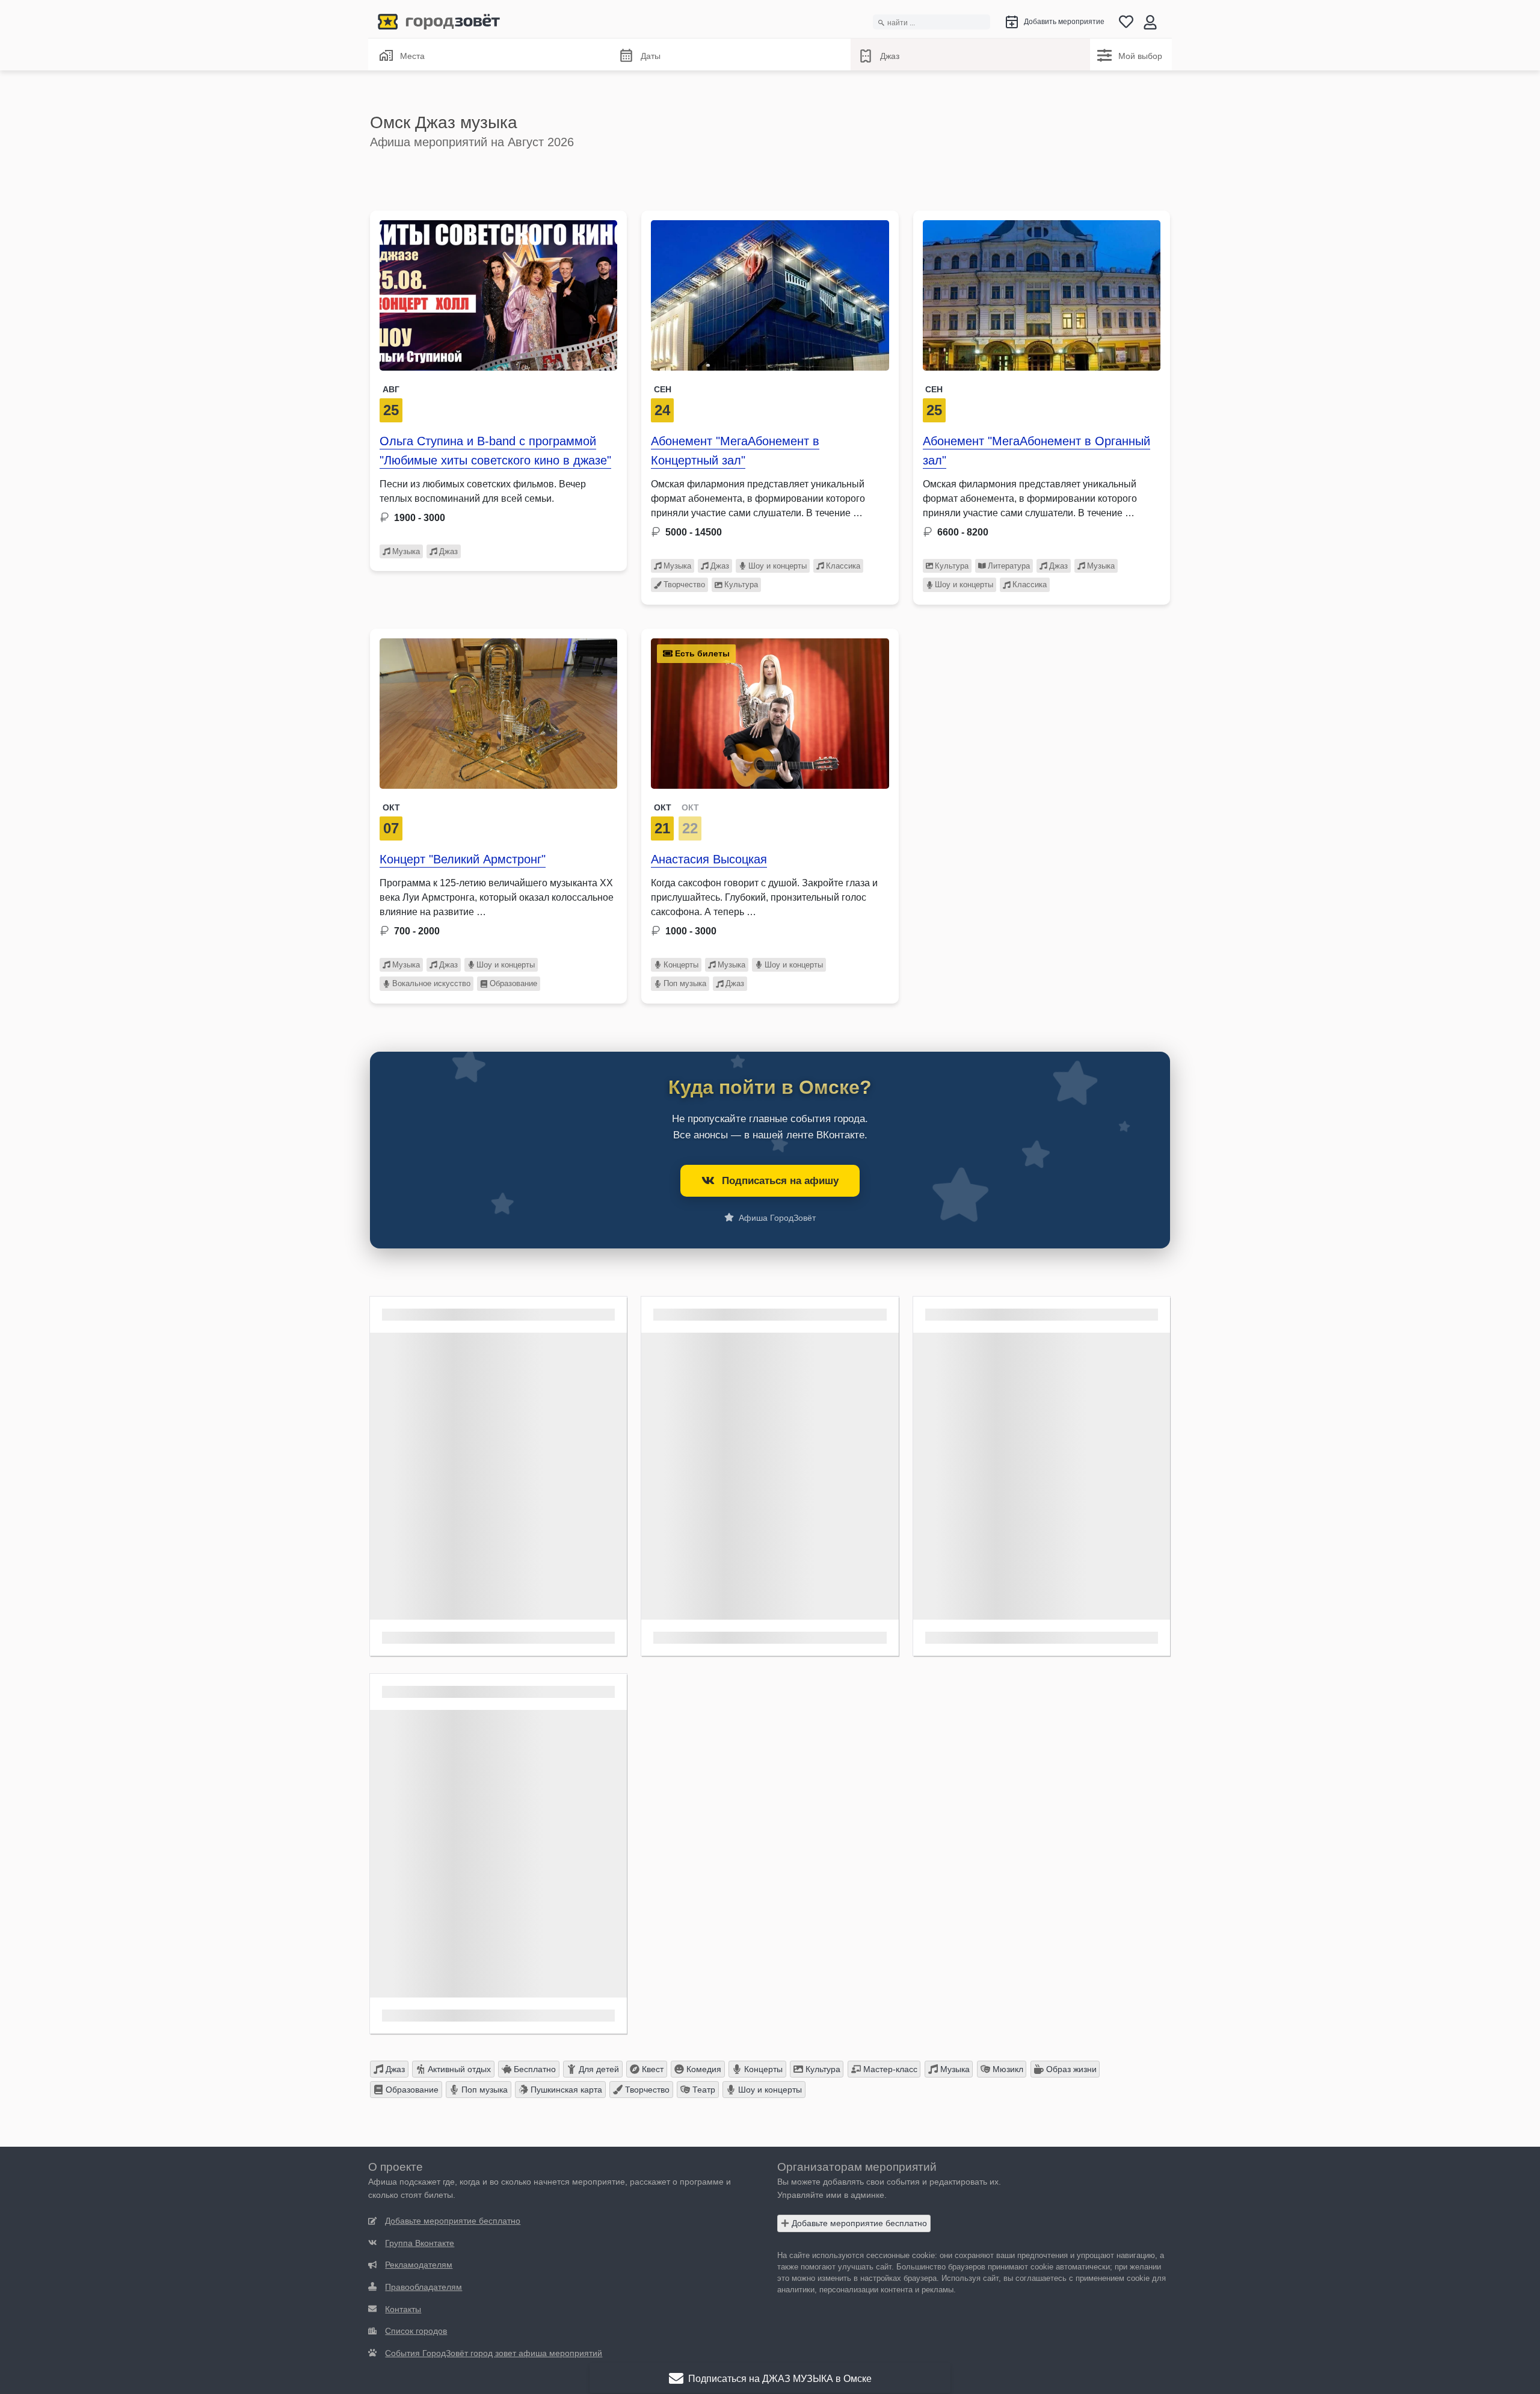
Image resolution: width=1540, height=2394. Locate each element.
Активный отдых (458, 2069)
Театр (703, 2090)
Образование (513, 983)
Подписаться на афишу (780, 1181)
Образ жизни (1070, 2069)
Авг (391, 389)
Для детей (598, 2069)
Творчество (684, 585)
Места (412, 56)
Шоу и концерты (778, 566)
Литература (1009, 566)
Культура (741, 585)
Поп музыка (685, 983)
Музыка (406, 551)
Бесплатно (534, 2069)
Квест (651, 2069)
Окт (391, 807)
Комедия (703, 2069)
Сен (663, 389)
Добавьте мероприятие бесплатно (858, 2223)
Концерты (681, 965)
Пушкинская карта (565, 2090)
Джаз (890, 56)
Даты (651, 56)
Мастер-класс (889, 2069)
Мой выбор (1140, 56)
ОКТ (663, 807)
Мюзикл (1007, 2069)
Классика (843, 566)
